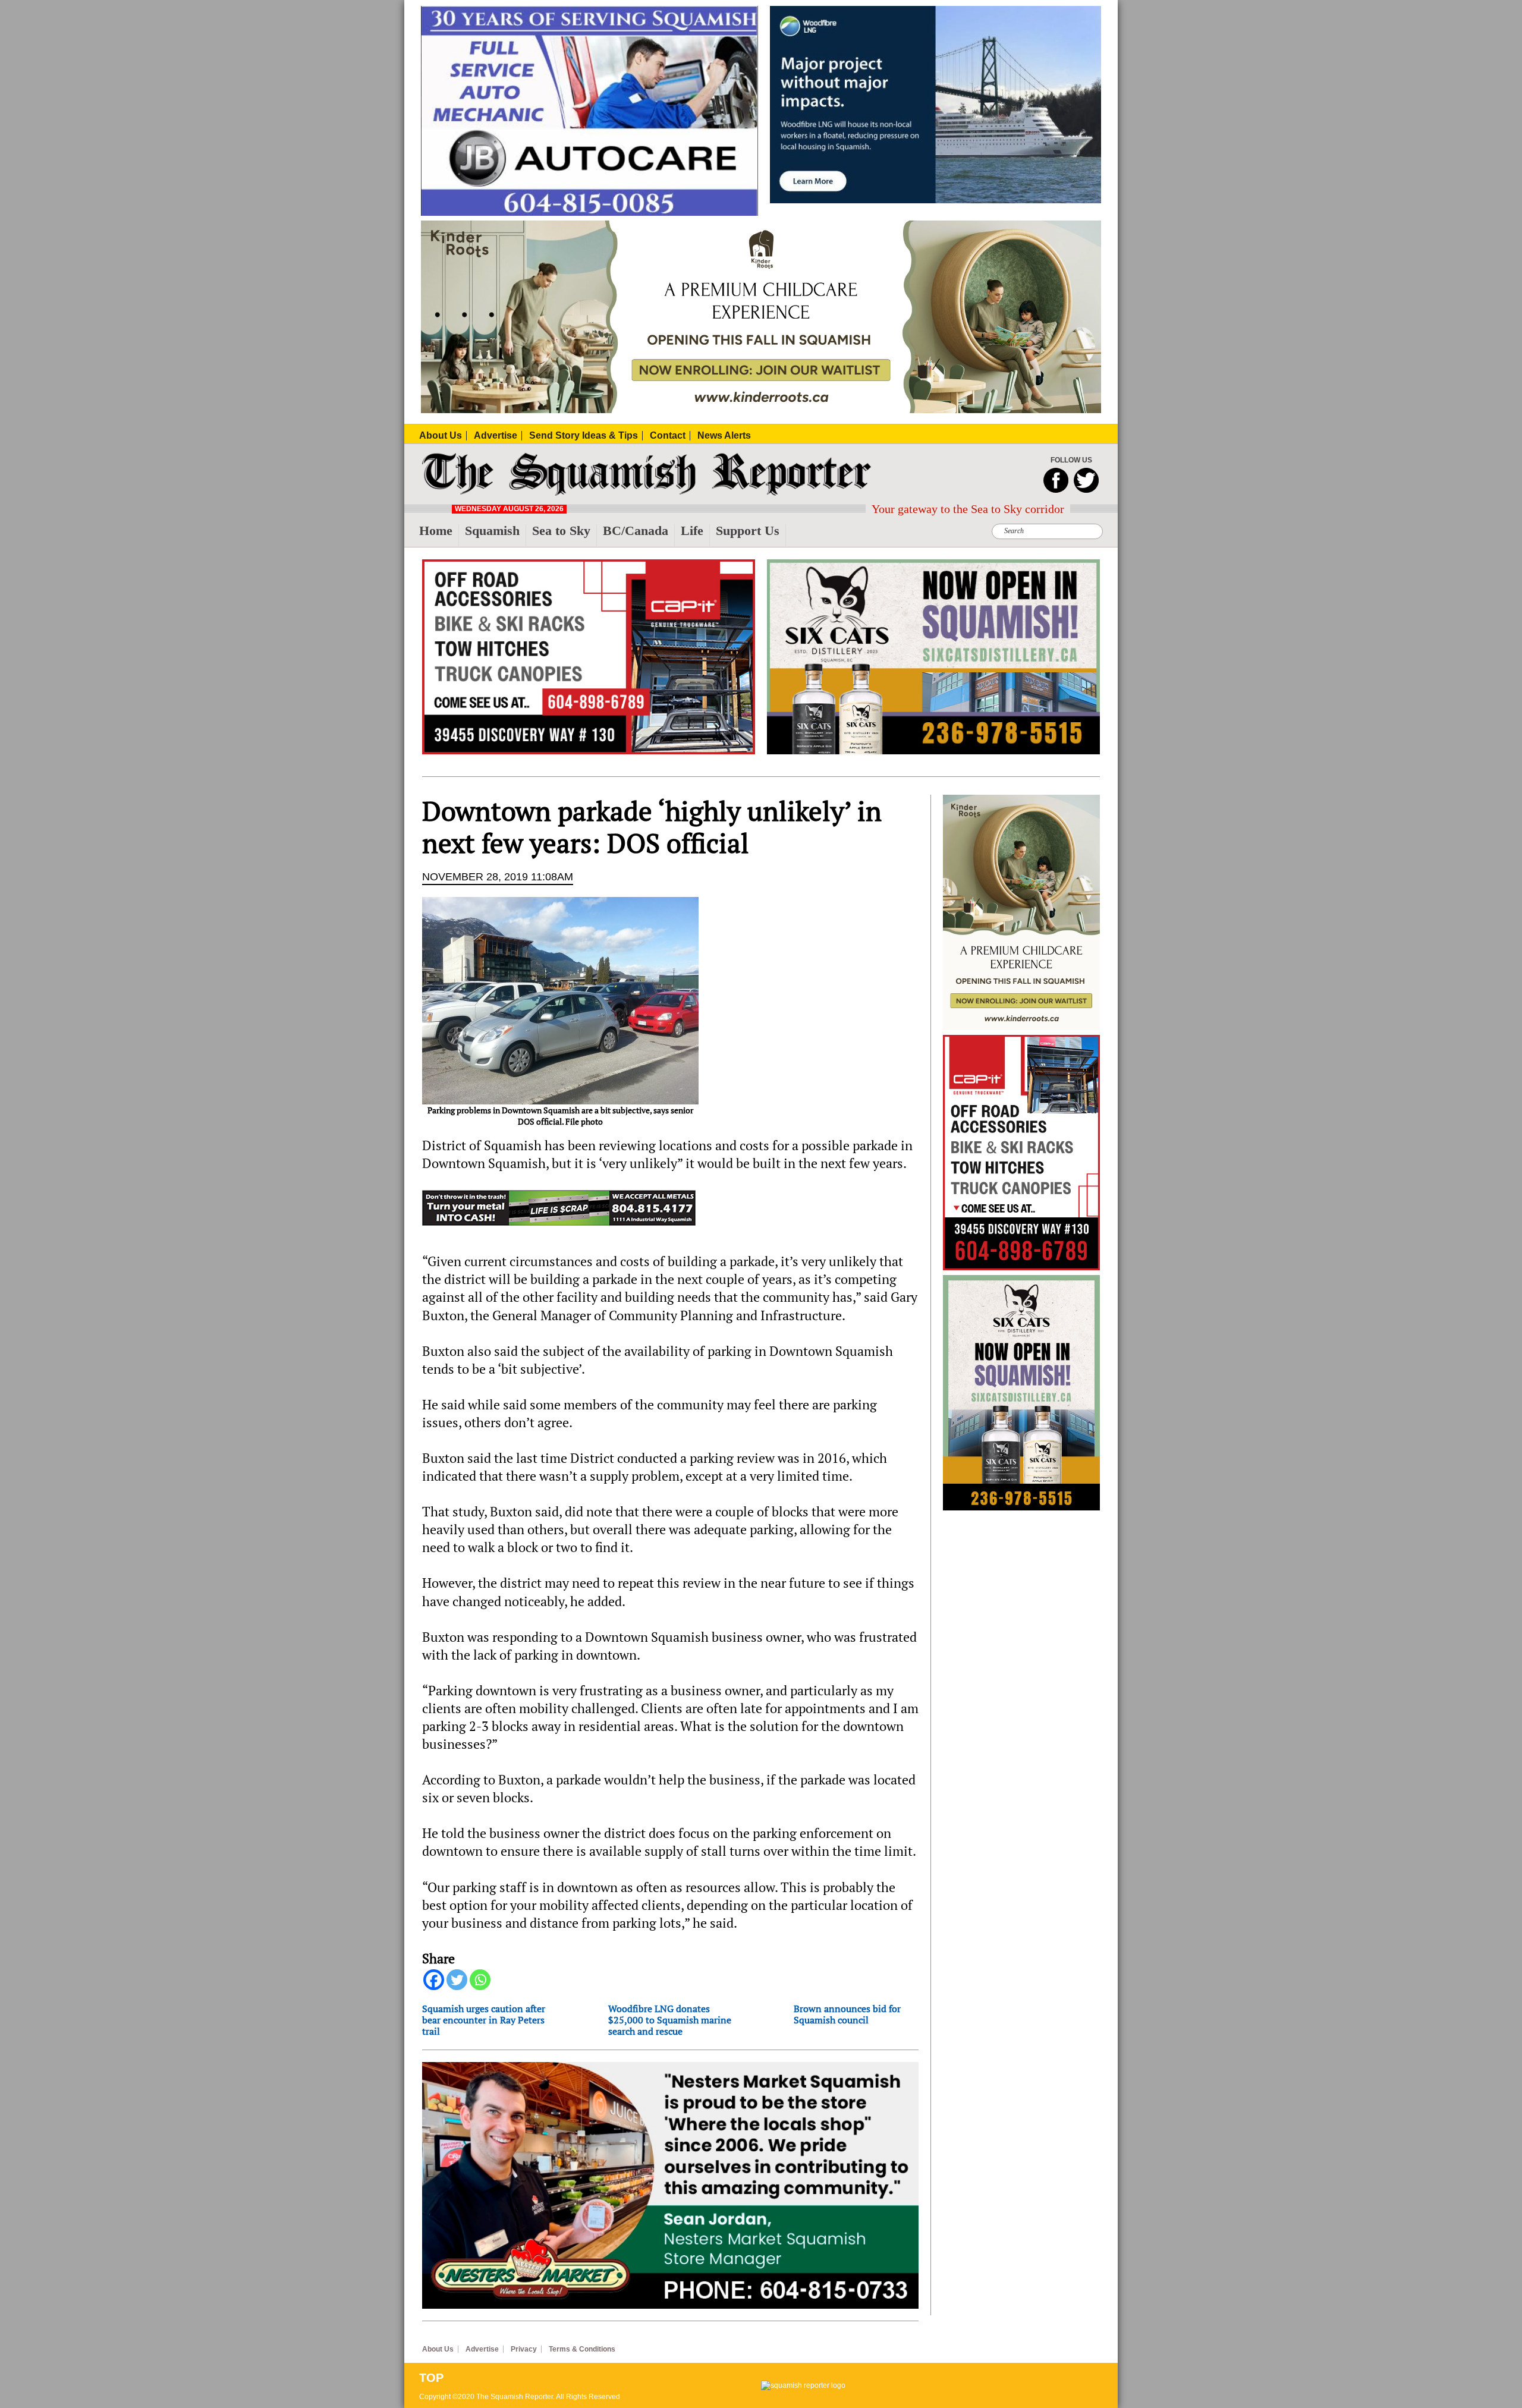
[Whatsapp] (480, 1980)
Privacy (524, 2349)
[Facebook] (434, 1980)
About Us (438, 2349)
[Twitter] (457, 1980)
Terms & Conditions (582, 2349)
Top (431, 2378)
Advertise (482, 2349)
